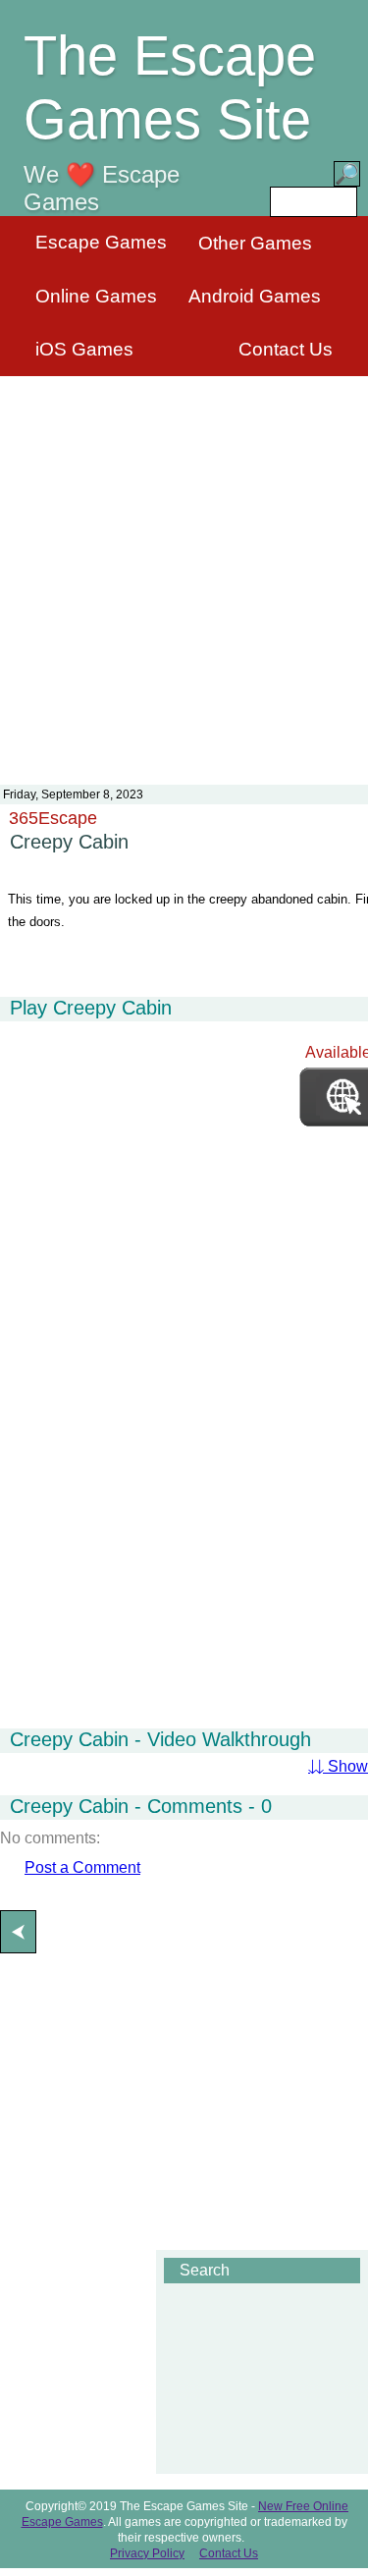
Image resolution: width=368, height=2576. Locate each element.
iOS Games (84, 349)
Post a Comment (82, 1867)
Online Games (96, 296)
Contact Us (286, 349)
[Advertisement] (184, 568)
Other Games (255, 243)
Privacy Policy (147, 2553)
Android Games (255, 296)
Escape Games (101, 242)
